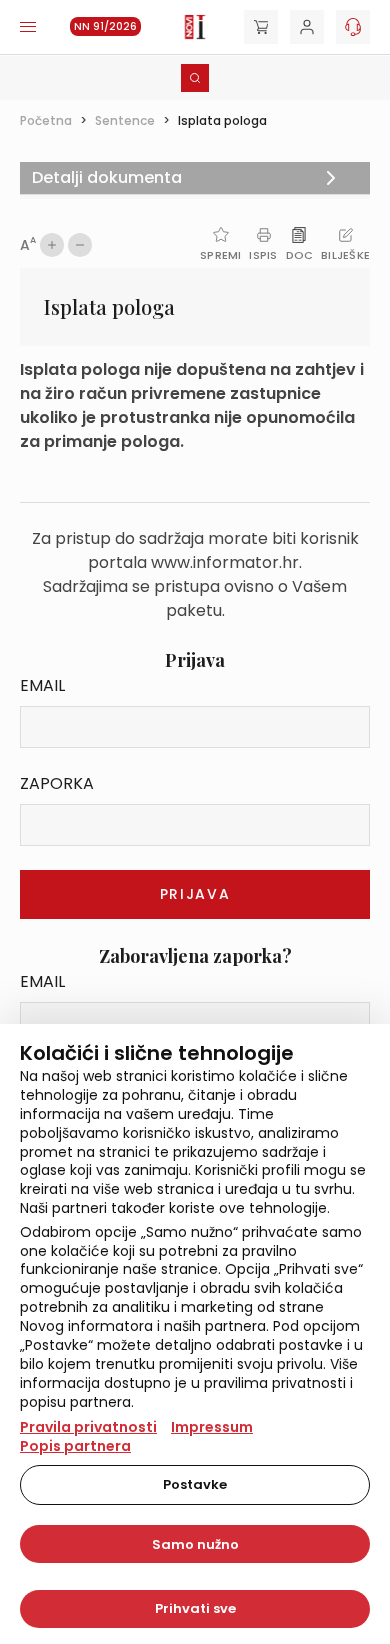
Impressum (212, 1427)
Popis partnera (75, 1446)
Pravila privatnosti (88, 1427)
